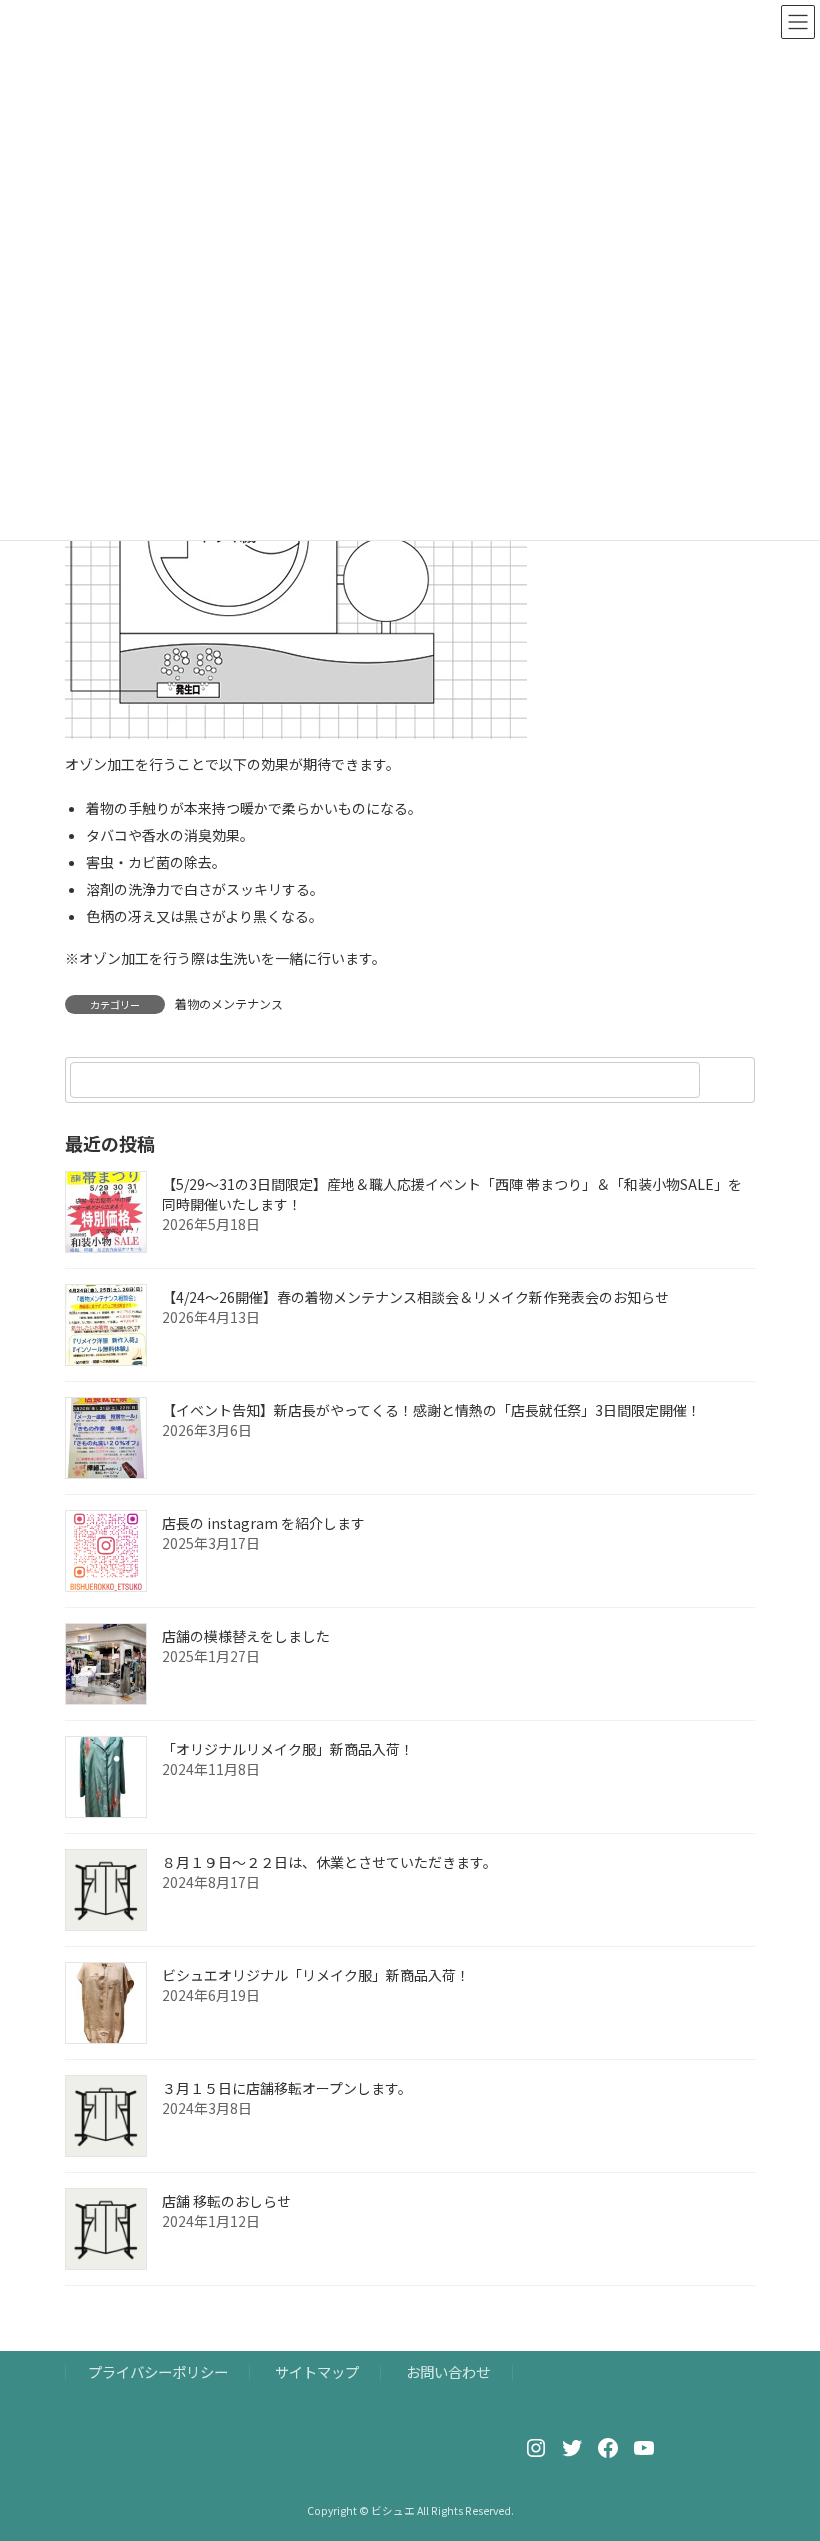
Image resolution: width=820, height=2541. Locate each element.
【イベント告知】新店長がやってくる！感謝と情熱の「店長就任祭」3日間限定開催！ (431, 1410)
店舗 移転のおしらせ (226, 2201)
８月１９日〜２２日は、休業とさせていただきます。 (329, 1862)
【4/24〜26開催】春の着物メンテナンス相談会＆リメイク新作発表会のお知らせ (415, 1297)
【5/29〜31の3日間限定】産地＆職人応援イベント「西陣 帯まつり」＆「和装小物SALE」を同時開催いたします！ (452, 1194)
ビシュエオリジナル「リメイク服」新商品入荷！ (316, 1975)
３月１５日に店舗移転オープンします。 (287, 2088)
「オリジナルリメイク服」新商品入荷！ (288, 1749)
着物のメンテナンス (229, 1003)
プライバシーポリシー (158, 2371)
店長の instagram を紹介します (263, 1523)
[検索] (730, 1080)
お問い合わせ (448, 2371)
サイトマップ (317, 2371)
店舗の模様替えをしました (246, 1636)
